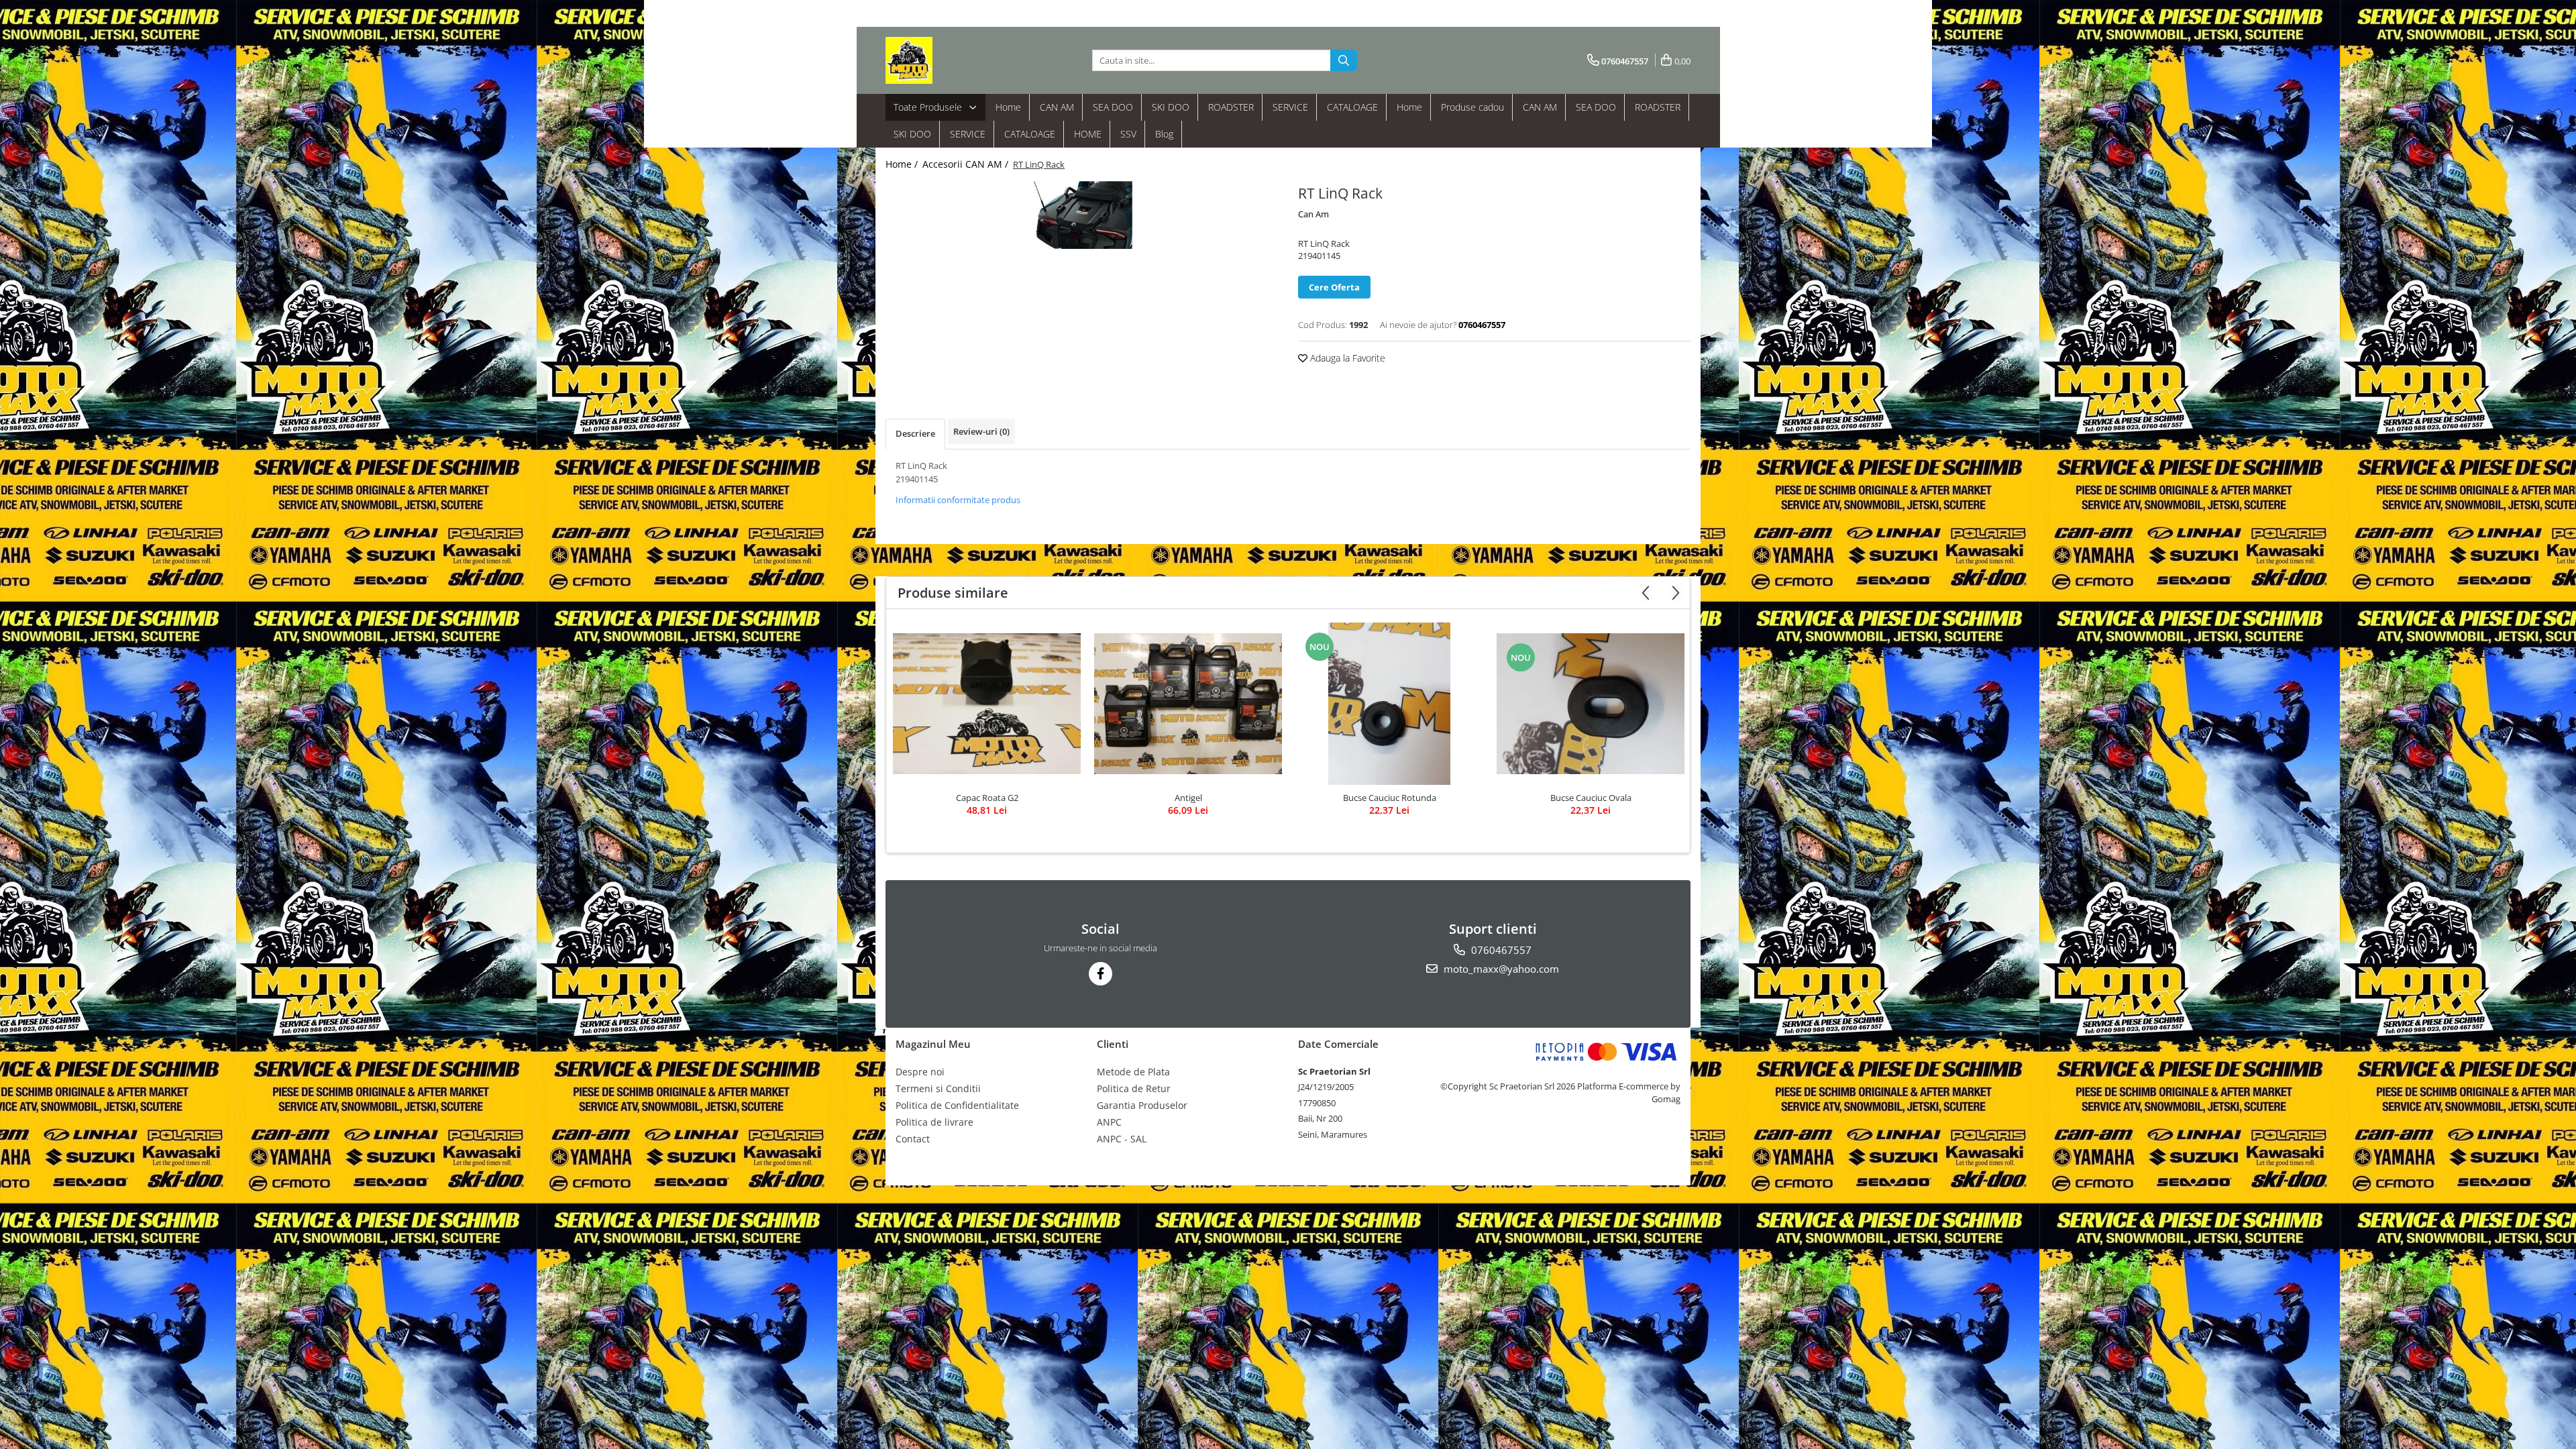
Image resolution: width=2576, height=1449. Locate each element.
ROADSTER (1231, 107)
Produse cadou (1472, 107)
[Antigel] (1188, 704)
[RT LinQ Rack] (1082, 215)
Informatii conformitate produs (958, 500)
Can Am (1313, 214)
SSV (1128, 134)
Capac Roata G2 (987, 798)
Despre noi (920, 1072)
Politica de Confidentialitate (957, 1105)
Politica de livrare (934, 1122)
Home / (903, 164)
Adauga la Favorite (1346, 358)
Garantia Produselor (1142, 1105)
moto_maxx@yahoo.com (1500, 969)
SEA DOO (1113, 107)
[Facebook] (1101, 974)
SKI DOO (1171, 107)
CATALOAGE (1352, 107)
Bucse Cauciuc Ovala (1591, 798)
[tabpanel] (1082, 215)
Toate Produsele (929, 107)
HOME (1088, 134)
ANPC (1109, 1122)
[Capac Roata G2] (987, 704)
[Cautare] (1344, 60)
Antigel (1188, 798)
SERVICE (1290, 107)
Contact (913, 1139)
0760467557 (1500, 950)
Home (1008, 107)
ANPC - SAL (1122, 1139)
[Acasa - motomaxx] (953, 60)
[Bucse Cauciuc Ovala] (1591, 704)
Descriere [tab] (915, 433)
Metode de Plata (1133, 1072)
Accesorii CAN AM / (967, 164)
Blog (1164, 134)
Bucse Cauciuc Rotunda (1390, 798)
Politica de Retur (1134, 1088)
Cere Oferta (1334, 287)
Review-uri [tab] (981, 431)
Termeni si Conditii (938, 1088)
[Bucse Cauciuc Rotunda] (1389, 704)
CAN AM (1057, 107)
